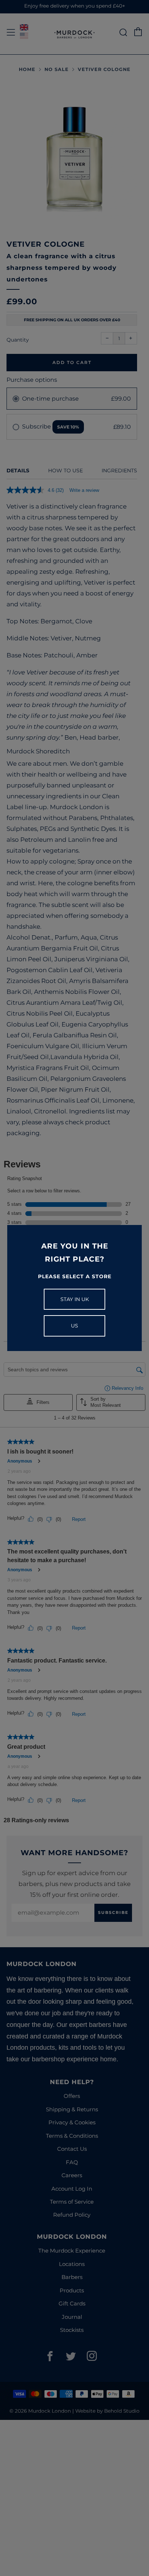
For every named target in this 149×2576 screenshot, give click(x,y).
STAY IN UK (75, 1299)
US (74, 1326)
